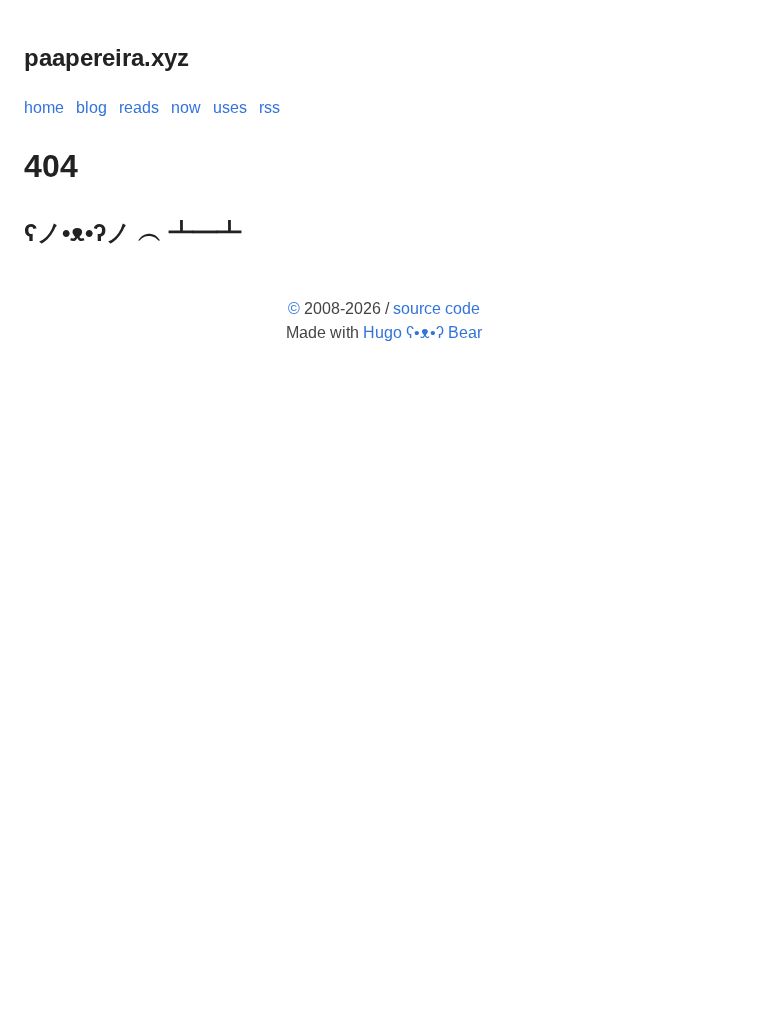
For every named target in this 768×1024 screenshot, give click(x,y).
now (186, 107)
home (44, 107)
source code (436, 308)
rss (269, 107)
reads (139, 107)
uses (230, 107)
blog (91, 107)
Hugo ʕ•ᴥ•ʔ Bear (422, 332)
